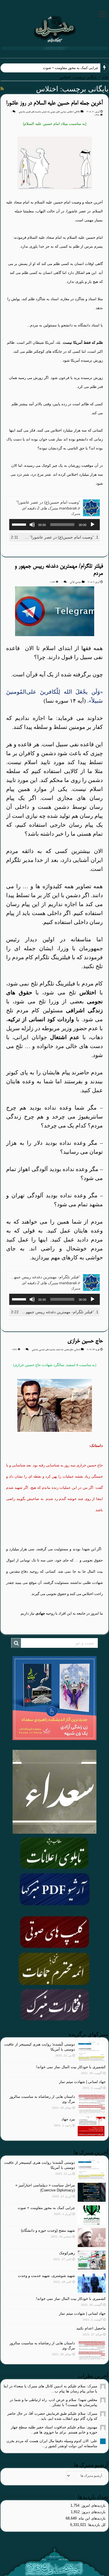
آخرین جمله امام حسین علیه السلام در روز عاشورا (54, 103)
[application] (54, 525)
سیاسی (63, 112)
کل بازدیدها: (96, 2525)
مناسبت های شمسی (47, 1350)
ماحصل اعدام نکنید (91, 2328)
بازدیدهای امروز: (93, 2505)
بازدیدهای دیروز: (93, 2512)
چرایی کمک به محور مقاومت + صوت (46, 2208)
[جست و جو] (16, 1643)
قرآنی (72, 582)
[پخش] (93, 525)
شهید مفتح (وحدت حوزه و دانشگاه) (48, 2230)
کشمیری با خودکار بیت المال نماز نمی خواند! (71, 2067)
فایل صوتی (55, 112)
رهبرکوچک (67, 2253)
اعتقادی (70, 112)
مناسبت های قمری (33, 112)
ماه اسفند (60, 1350)
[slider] (20, 524)
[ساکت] (32, 525)
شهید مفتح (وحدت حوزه (80, 68)
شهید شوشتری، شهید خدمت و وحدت (46, 2276)
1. (60, 537)
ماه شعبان (46, 112)
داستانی (77, 1350)
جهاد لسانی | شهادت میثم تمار (82, 2082)
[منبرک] (54, 28)
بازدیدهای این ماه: (91, 2518)
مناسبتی (22, 112)
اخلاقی (77, 112)
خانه (105, 77)
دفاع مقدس (69, 1350)
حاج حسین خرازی (85, 1341)
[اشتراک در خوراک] (2, 89)
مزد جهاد (68, 2119)
